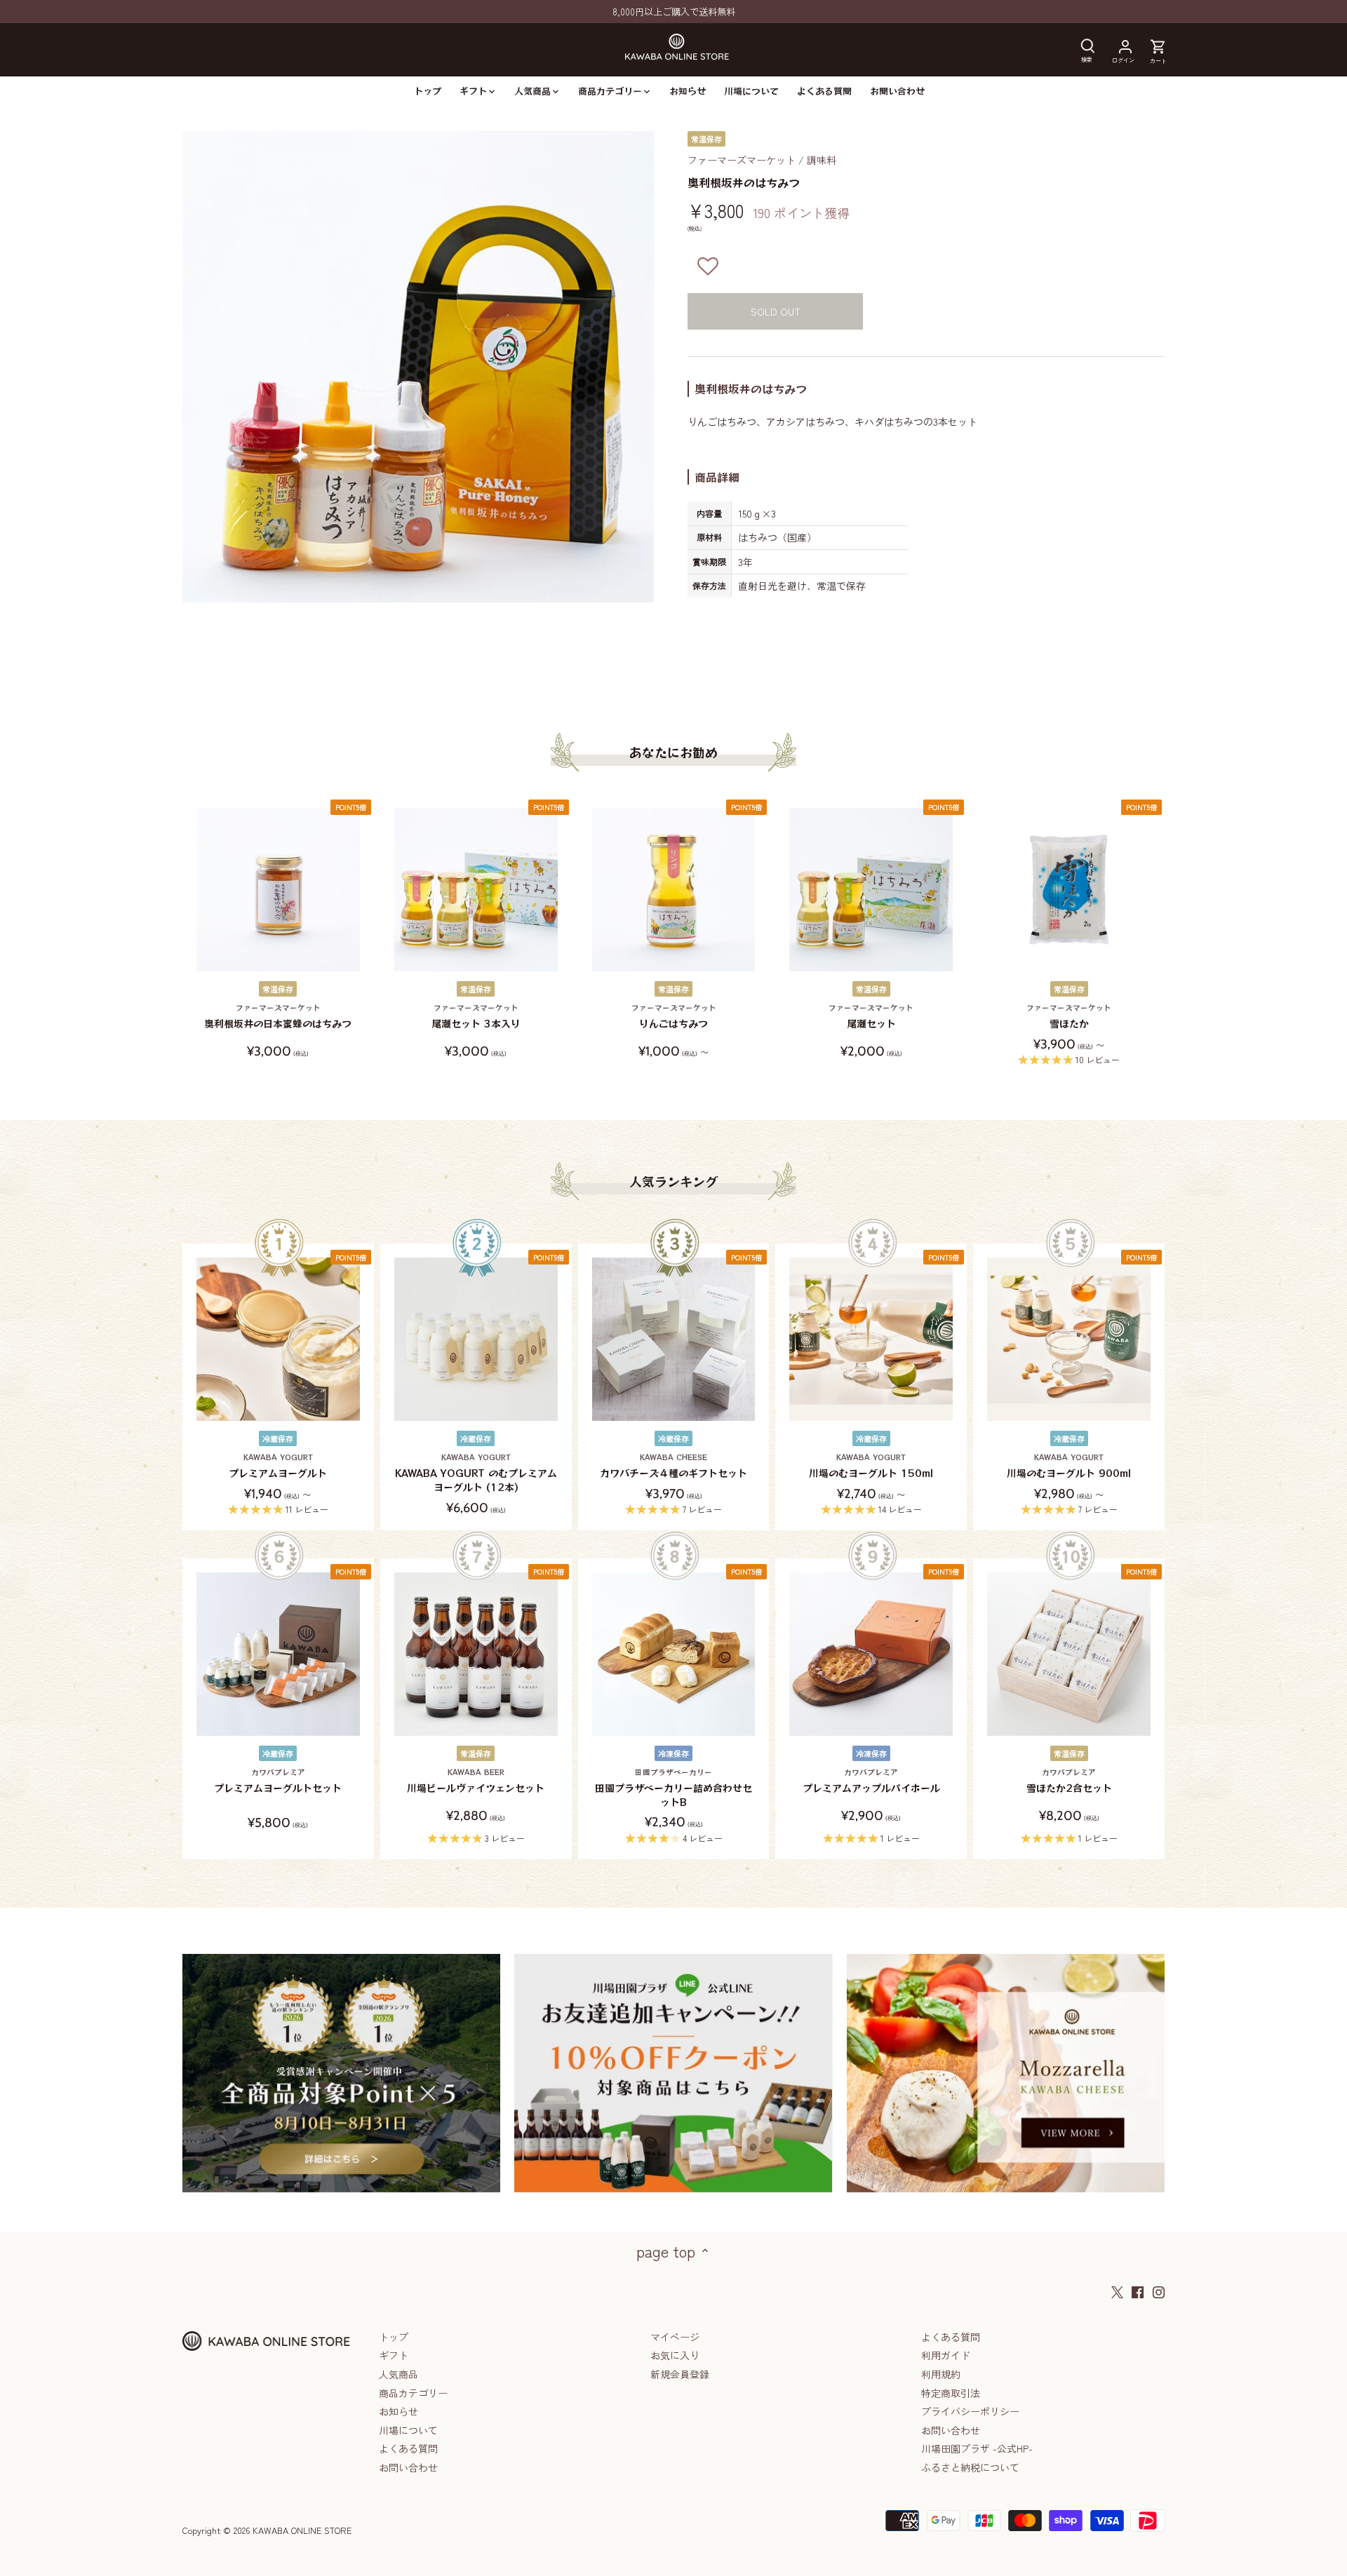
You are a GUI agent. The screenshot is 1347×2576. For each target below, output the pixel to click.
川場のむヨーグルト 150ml (871, 1466)
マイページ (675, 2337)
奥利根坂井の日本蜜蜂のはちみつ (278, 1017)
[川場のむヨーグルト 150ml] (871, 1339)
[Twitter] (1117, 2291)
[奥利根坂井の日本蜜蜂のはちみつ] (278, 890)
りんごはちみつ (674, 1017)
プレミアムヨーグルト (278, 1466)
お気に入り (675, 2355)
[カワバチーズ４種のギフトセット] (674, 1339)
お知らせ (398, 2411)
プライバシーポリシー (970, 2411)
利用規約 (941, 2374)
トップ (394, 2337)
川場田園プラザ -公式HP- (977, 2448)
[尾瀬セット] (871, 890)
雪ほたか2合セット (1069, 1781)
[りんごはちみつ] (674, 890)
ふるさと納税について (970, 2467)
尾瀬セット (871, 1017)
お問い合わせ (408, 2467)
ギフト (394, 2355)
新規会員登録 (680, 2374)
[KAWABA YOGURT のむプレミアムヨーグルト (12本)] (476, 1339)
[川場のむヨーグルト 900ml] (1069, 1339)
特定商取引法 (951, 2393)
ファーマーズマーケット (742, 160)
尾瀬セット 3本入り (476, 1017)
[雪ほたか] (1069, 890)
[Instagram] (1159, 2291)
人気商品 (398, 2374)
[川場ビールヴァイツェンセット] (476, 1654)
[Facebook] (1138, 2291)
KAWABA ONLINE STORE (302, 2530)
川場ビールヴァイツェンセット (476, 1781)
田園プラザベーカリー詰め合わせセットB (673, 1788)
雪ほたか (1069, 1017)
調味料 (822, 160)
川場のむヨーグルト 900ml (1069, 1466)
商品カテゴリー (413, 2393)
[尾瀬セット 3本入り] (476, 890)
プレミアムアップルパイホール (871, 1781)
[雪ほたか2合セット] (1069, 1654)
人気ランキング (673, 1181)
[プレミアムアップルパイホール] (871, 1654)
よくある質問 (408, 2448)
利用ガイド (946, 2355)
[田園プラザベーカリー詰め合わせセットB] (674, 1654)
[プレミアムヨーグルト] (278, 1339)
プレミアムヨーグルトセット (278, 1781)
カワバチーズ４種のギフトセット (673, 1466)
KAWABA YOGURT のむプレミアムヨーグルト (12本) (476, 1473)
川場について (408, 2430)
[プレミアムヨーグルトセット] (278, 1654)
